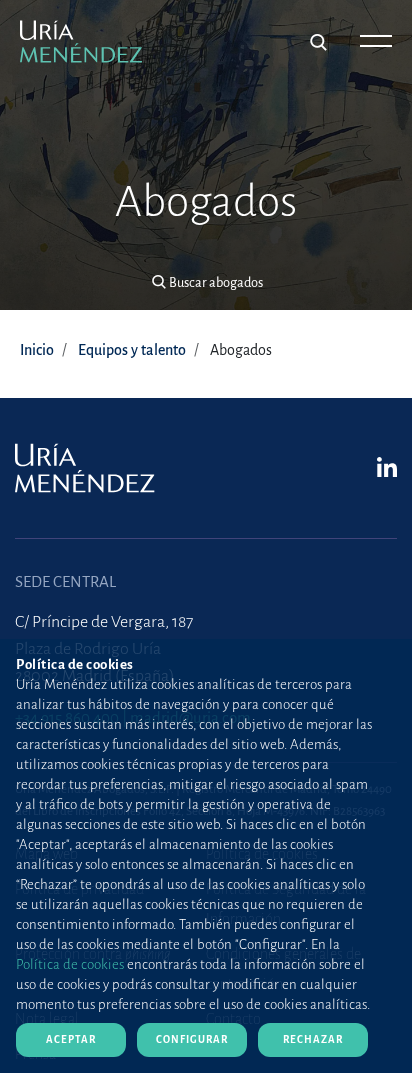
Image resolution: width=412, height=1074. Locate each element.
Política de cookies (70, 964)
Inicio (37, 350)
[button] (206, 283)
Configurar (192, 1039)
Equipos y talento (132, 350)
